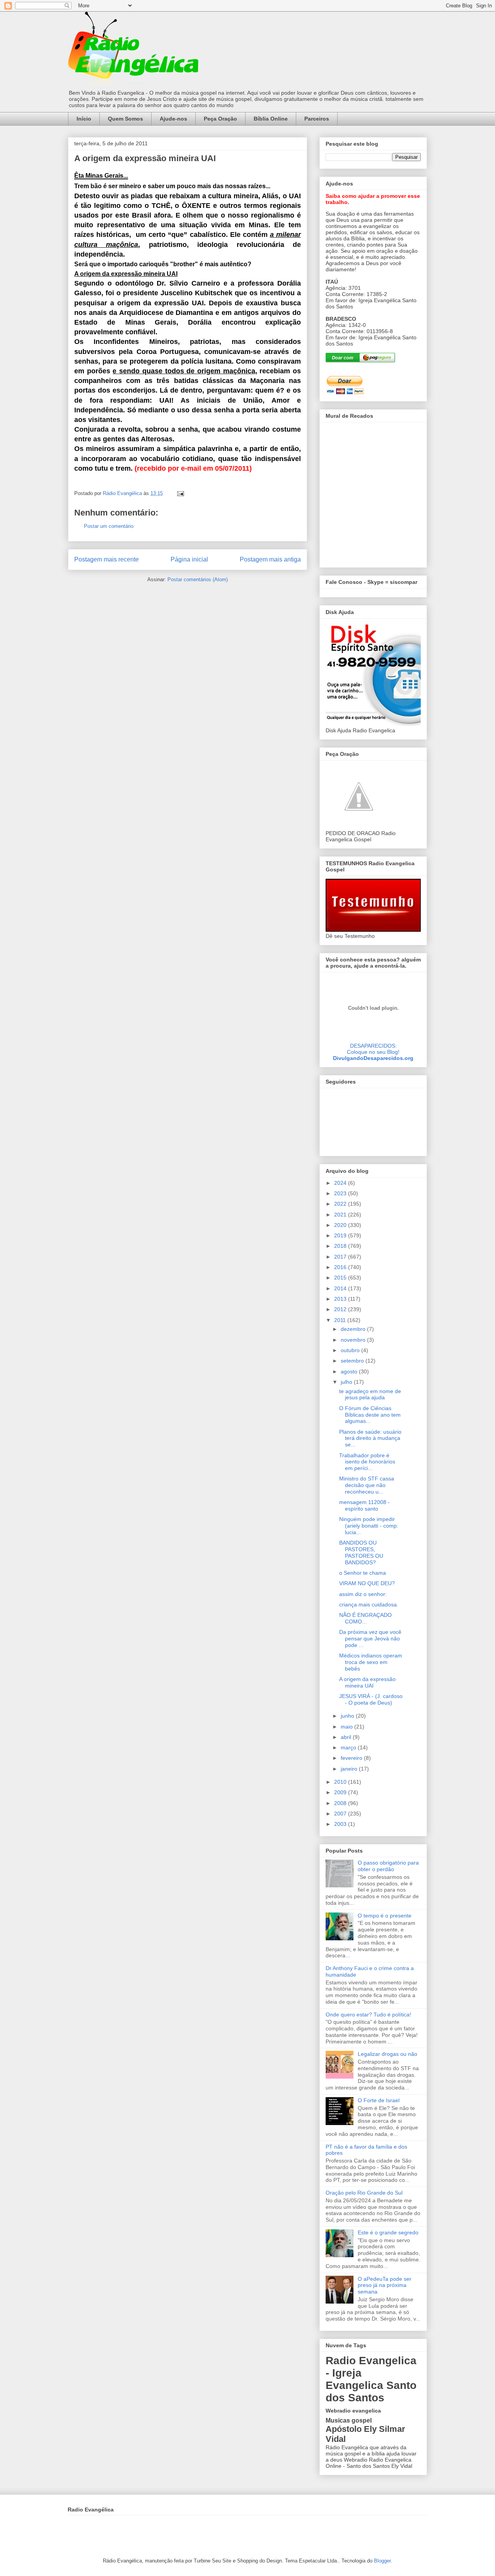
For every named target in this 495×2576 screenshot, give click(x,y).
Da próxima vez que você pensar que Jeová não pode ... (370, 1638)
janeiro (350, 1769)
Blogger (382, 2561)
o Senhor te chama (363, 1573)
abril (347, 1737)
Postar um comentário (109, 526)
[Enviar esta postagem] (180, 493)
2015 (341, 1278)
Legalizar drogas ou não (387, 2054)
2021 (341, 1215)
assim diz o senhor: (363, 1594)
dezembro (354, 1329)
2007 (341, 1814)
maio (347, 1727)
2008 (341, 1803)
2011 (341, 1320)
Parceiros (317, 119)
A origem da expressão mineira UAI (367, 1682)
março (349, 1747)
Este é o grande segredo (388, 2232)
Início (84, 119)
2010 (341, 1782)
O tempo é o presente (385, 1916)
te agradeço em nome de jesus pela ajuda (370, 1394)
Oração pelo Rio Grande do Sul (364, 2193)
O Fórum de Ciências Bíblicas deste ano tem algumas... (370, 1415)
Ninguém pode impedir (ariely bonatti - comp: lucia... (369, 1526)
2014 (341, 1288)
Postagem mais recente (107, 559)
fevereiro (352, 1758)
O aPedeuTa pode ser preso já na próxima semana (385, 2285)
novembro (354, 1340)
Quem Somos (125, 119)
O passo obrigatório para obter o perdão (388, 1866)
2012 (341, 1309)
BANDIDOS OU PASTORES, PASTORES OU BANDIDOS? (361, 1552)
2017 (341, 1257)
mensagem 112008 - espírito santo (364, 1505)
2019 (341, 1235)
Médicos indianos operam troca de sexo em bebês (371, 1662)
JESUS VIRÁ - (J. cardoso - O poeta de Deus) (371, 1699)
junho (348, 1716)
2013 (341, 1299)
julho (347, 1382)
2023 (341, 1193)
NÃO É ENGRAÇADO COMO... (365, 1618)
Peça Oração (220, 119)
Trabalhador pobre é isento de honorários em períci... (367, 1462)
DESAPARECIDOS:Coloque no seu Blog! (373, 1049)
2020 (341, 1225)
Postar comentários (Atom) (198, 579)
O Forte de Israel (379, 2100)
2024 (341, 1183)
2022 (341, 1204)
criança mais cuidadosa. (369, 1604)
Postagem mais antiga (270, 559)
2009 (341, 1792)
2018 (341, 1246)
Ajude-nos (173, 119)
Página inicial (189, 559)
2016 (341, 1267)
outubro (351, 1350)
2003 (341, 1824)
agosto (350, 1371)
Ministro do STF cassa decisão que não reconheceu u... (367, 1485)
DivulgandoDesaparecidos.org (373, 1058)
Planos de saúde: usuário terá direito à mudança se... (370, 1438)
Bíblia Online (271, 119)
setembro (353, 1361)
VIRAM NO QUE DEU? (367, 1583)
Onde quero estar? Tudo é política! (368, 2015)
